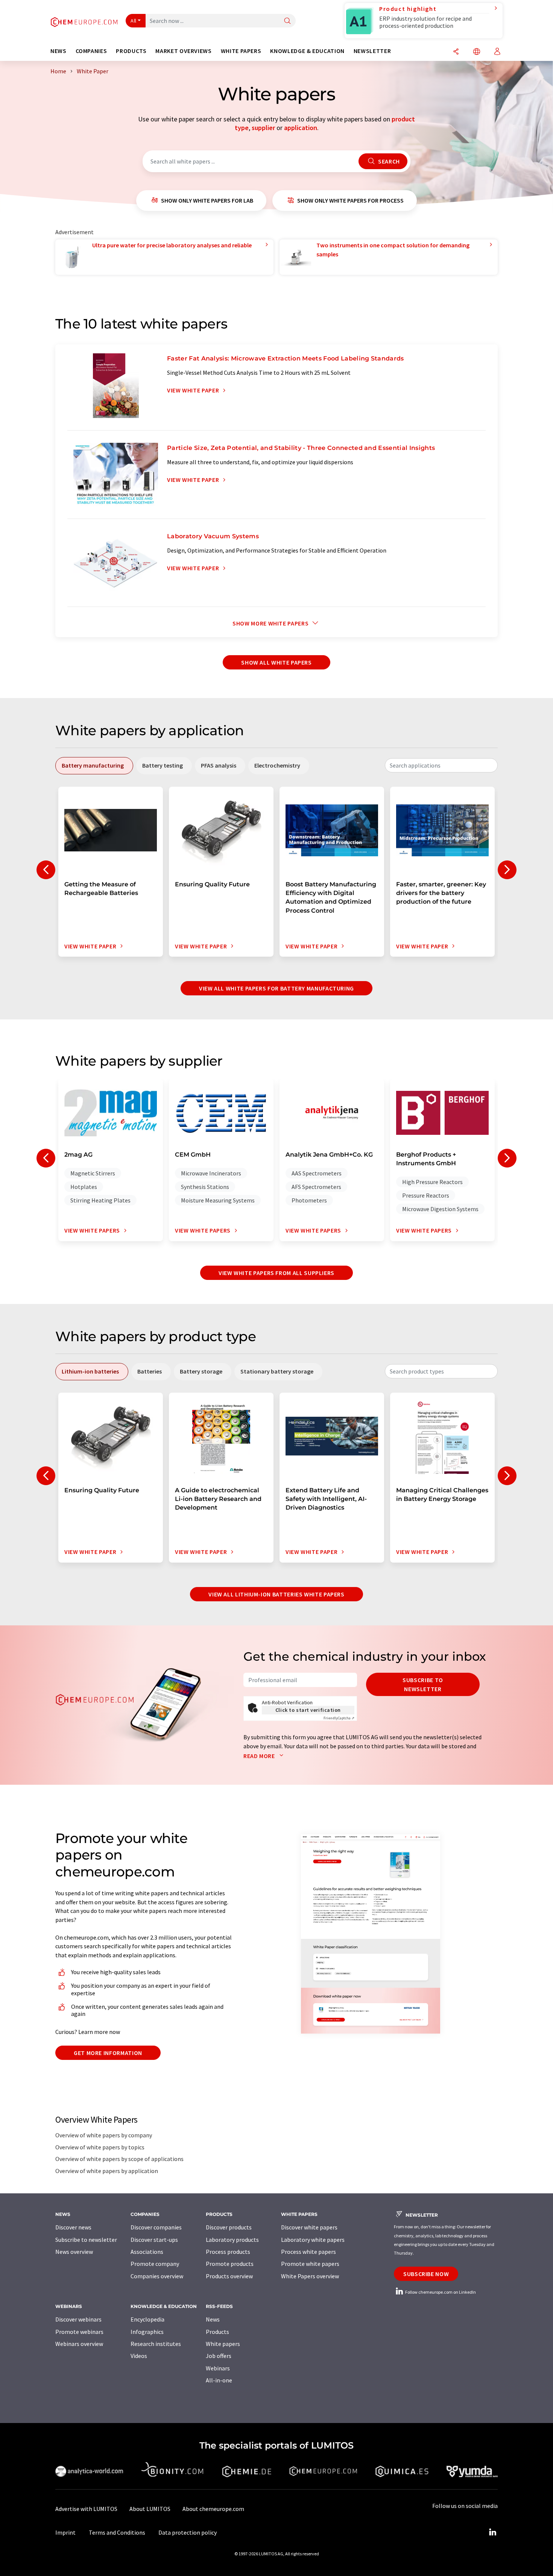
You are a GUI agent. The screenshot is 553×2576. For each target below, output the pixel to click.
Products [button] (131, 51)
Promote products (230, 2264)
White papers (223, 2344)
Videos (139, 2356)
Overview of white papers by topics (100, 2147)
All (134, 21)
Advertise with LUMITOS (86, 2509)
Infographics (147, 2332)
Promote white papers (310, 2264)
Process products (228, 2252)
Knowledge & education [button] (307, 51)
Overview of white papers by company (104, 2135)
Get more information (108, 2053)
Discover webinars (78, 2319)
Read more (260, 1756)
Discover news (73, 2227)
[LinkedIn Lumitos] (492, 2532)
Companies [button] (91, 51)
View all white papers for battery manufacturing (276, 988)
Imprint (65, 2532)
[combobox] (441, 765)
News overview (74, 2252)
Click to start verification (308, 1710)
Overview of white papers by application (107, 2171)
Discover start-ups (154, 2240)
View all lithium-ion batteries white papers (276, 1594)
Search (388, 161)
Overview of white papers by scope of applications (119, 2159)
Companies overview (157, 2276)
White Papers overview (310, 2276)
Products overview (229, 2276)
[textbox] (441, 765)
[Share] (456, 52)
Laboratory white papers (313, 2240)
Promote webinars (79, 2332)
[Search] (287, 21)
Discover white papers (309, 2227)
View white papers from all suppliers (276, 1273)
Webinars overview (79, 2344)
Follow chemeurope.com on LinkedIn (440, 2292)
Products (217, 2332)
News (213, 2319)
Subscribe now (426, 2274)
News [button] (58, 51)
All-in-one (219, 2380)
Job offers (219, 2356)
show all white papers (276, 662)
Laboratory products (232, 2240)
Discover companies (156, 2227)
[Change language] (477, 52)
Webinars (218, 2368)
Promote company (155, 2264)
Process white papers (308, 2252)
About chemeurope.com (213, 2509)
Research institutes (156, 2344)
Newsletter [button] (372, 51)
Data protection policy (188, 2532)
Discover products (229, 2227)
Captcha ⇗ (339, 1718)
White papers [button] (241, 51)
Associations (147, 2252)
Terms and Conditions (117, 2532)
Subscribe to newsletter (423, 1684)
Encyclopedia (147, 2319)
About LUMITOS (150, 2509)
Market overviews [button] (183, 51)
